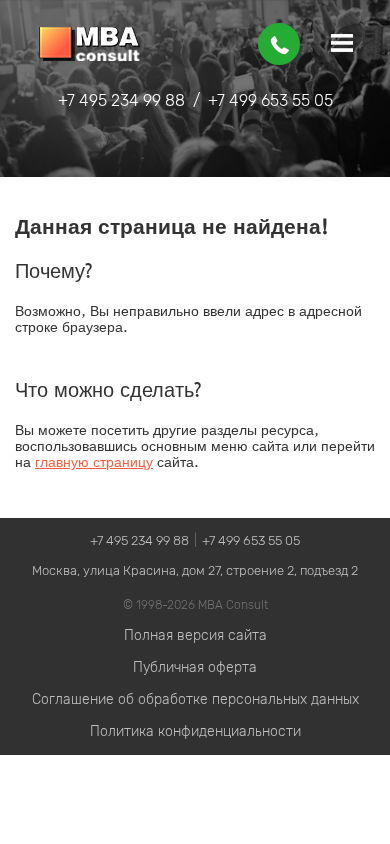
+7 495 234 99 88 (121, 100)
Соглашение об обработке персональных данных (195, 699)
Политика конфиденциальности (195, 731)
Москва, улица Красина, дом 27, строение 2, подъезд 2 (195, 570)
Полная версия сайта (195, 635)
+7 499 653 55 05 (270, 100)
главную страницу (94, 462)
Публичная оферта (195, 667)
